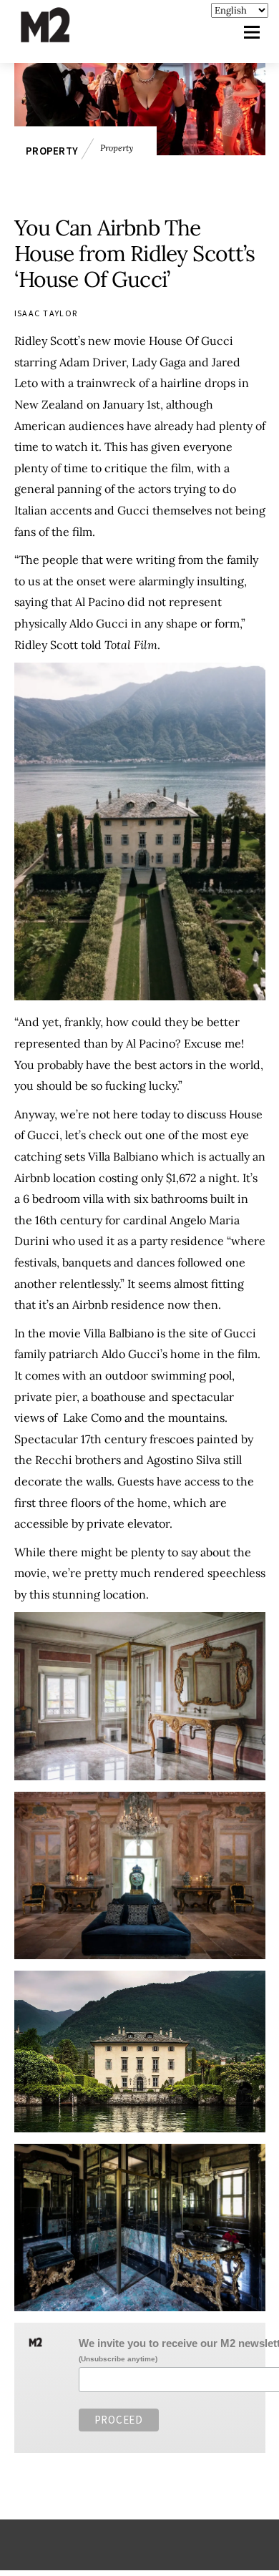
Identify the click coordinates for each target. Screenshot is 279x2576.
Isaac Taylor (46, 313)
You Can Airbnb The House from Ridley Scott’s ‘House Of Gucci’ (135, 253)
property (52, 151)
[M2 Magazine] (59, 36)
